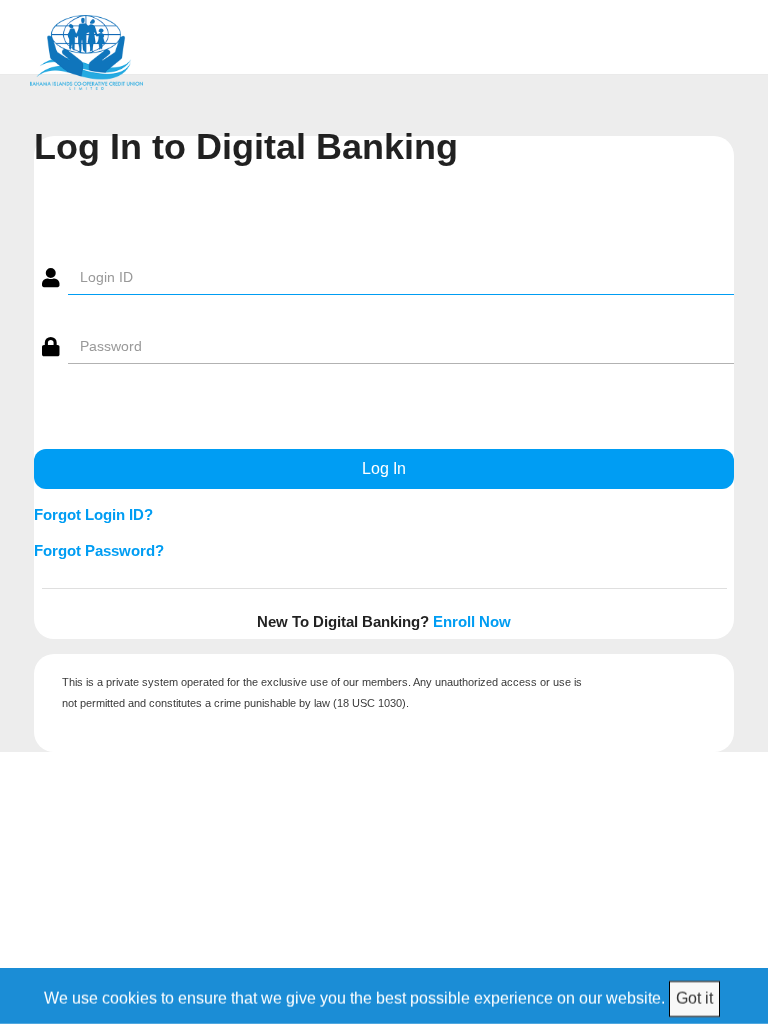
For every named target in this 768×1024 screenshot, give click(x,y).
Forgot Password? (99, 550)
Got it (694, 997)
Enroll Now (472, 621)
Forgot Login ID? (93, 514)
